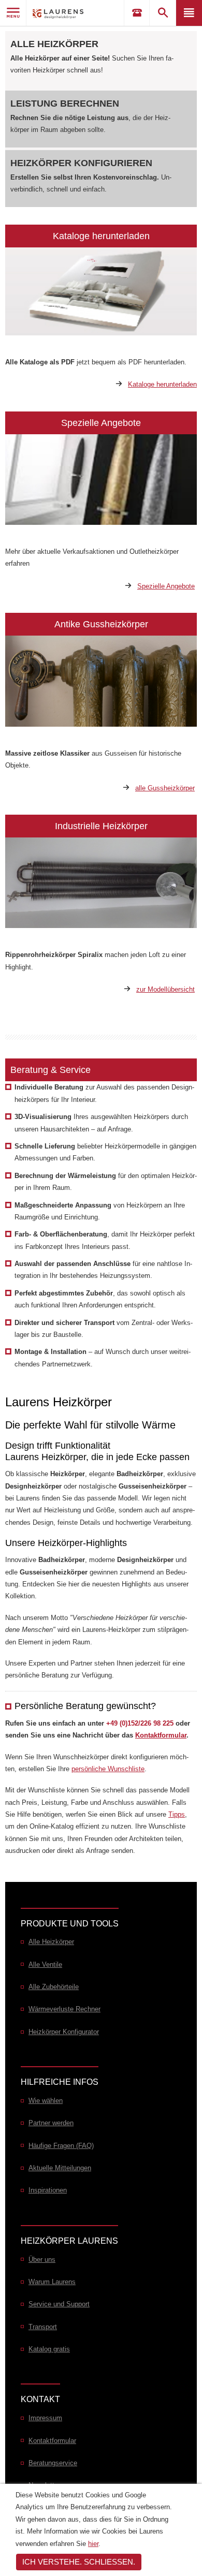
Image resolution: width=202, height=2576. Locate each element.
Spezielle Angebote (166, 586)
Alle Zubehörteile (54, 1987)
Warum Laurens (52, 2282)
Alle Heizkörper (54, 44)
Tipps (177, 1814)
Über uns (42, 2259)
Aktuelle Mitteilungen (60, 2168)
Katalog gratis (49, 2349)
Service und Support (59, 2304)
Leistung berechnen (65, 104)
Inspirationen (48, 2190)
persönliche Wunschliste (108, 1769)
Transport (43, 2327)
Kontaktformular (161, 1735)
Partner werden (51, 2123)
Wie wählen (46, 2101)
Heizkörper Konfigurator (64, 2032)
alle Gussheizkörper (165, 788)
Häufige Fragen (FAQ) (61, 2146)
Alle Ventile (45, 1964)
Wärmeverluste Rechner (64, 2009)
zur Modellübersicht (165, 989)
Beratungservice (53, 2463)
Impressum (45, 2418)
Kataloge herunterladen (162, 384)
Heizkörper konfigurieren (81, 163)
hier (93, 2544)
